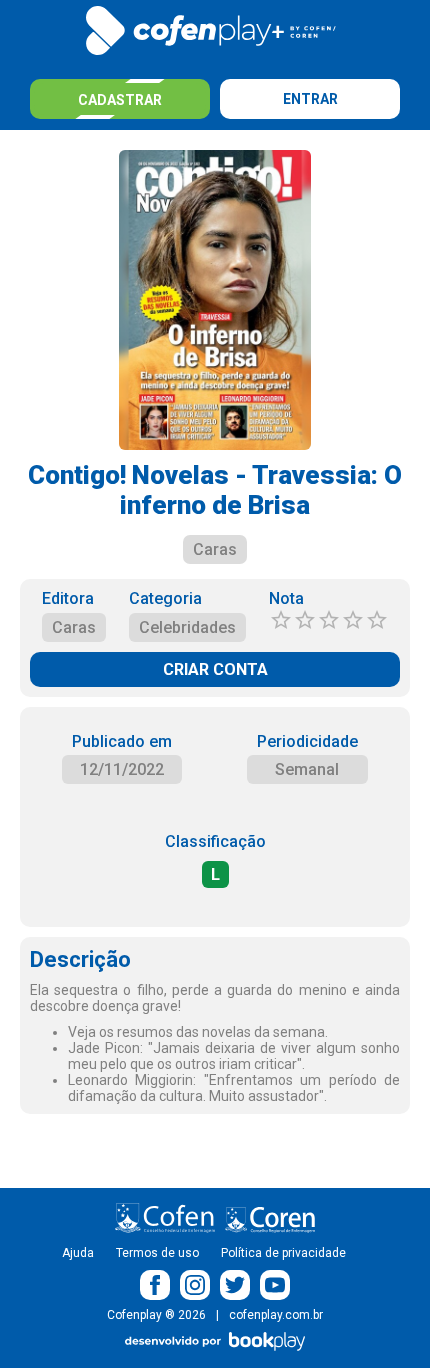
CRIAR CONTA (215, 669)
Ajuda (78, 1253)
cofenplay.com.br (276, 1315)
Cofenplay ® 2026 (156, 1315)
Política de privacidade (283, 1253)
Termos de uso (157, 1253)
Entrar (310, 99)
